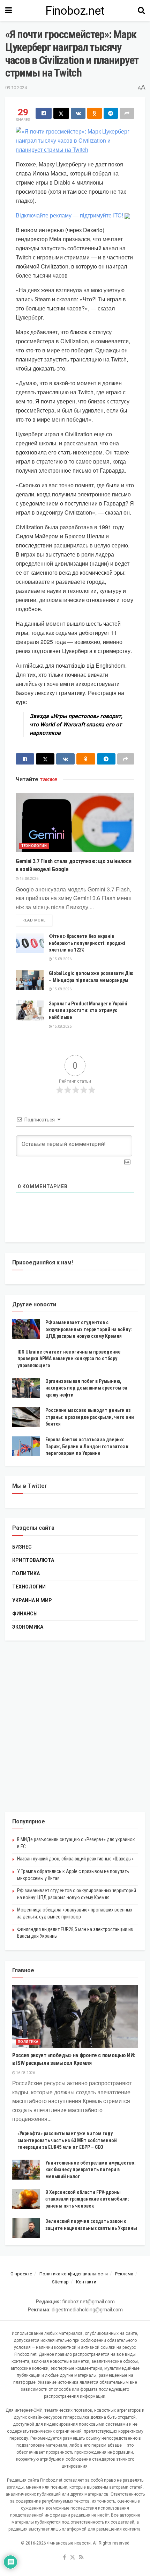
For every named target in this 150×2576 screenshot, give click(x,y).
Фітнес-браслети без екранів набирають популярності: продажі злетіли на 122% (87, 943)
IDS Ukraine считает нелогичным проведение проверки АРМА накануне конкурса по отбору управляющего (69, 1359)
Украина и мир (32, 1600)
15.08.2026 (29, 879)
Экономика (28, 1627)
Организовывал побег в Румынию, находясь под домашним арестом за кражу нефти (86, 1388)
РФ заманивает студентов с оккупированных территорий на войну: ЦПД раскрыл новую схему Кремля (89, 1329)
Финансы (25, 1614)
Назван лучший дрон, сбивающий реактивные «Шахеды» (75, 1859)
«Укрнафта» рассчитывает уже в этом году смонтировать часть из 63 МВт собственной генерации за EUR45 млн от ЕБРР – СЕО (67, 2140)
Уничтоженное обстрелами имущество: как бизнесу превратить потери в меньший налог (91, 2170)
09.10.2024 (16, 88)
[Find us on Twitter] (73, 2558)
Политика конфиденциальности (74, 2274)
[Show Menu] (9, 10)
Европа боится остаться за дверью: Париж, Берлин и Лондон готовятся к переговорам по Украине (87, 1446)
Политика (26, 1573)
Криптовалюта (33, 1560)
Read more (37, 920)
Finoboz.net (75, 10)
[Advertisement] (75, 1726)
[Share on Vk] (78, 113)
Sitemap (60, 2282)
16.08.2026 (25, 2073)
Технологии (34, 846)
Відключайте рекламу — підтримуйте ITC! (70, 215)
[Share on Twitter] (61, 113)
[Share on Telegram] (111, 113)
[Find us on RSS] (81, 2558)
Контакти (86, 2282)
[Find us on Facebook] (64, 2558)
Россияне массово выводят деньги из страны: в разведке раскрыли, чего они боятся (90, 1417)
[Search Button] (141, 10)
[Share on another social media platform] (127, 113)
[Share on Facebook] (44, 113)
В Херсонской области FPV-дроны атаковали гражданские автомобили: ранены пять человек (87, 2199)
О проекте (21, 2274)
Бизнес (22, 1547)
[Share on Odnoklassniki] (95, 113)
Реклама (124, 2274)
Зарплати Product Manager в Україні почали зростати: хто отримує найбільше (88, 1010)
